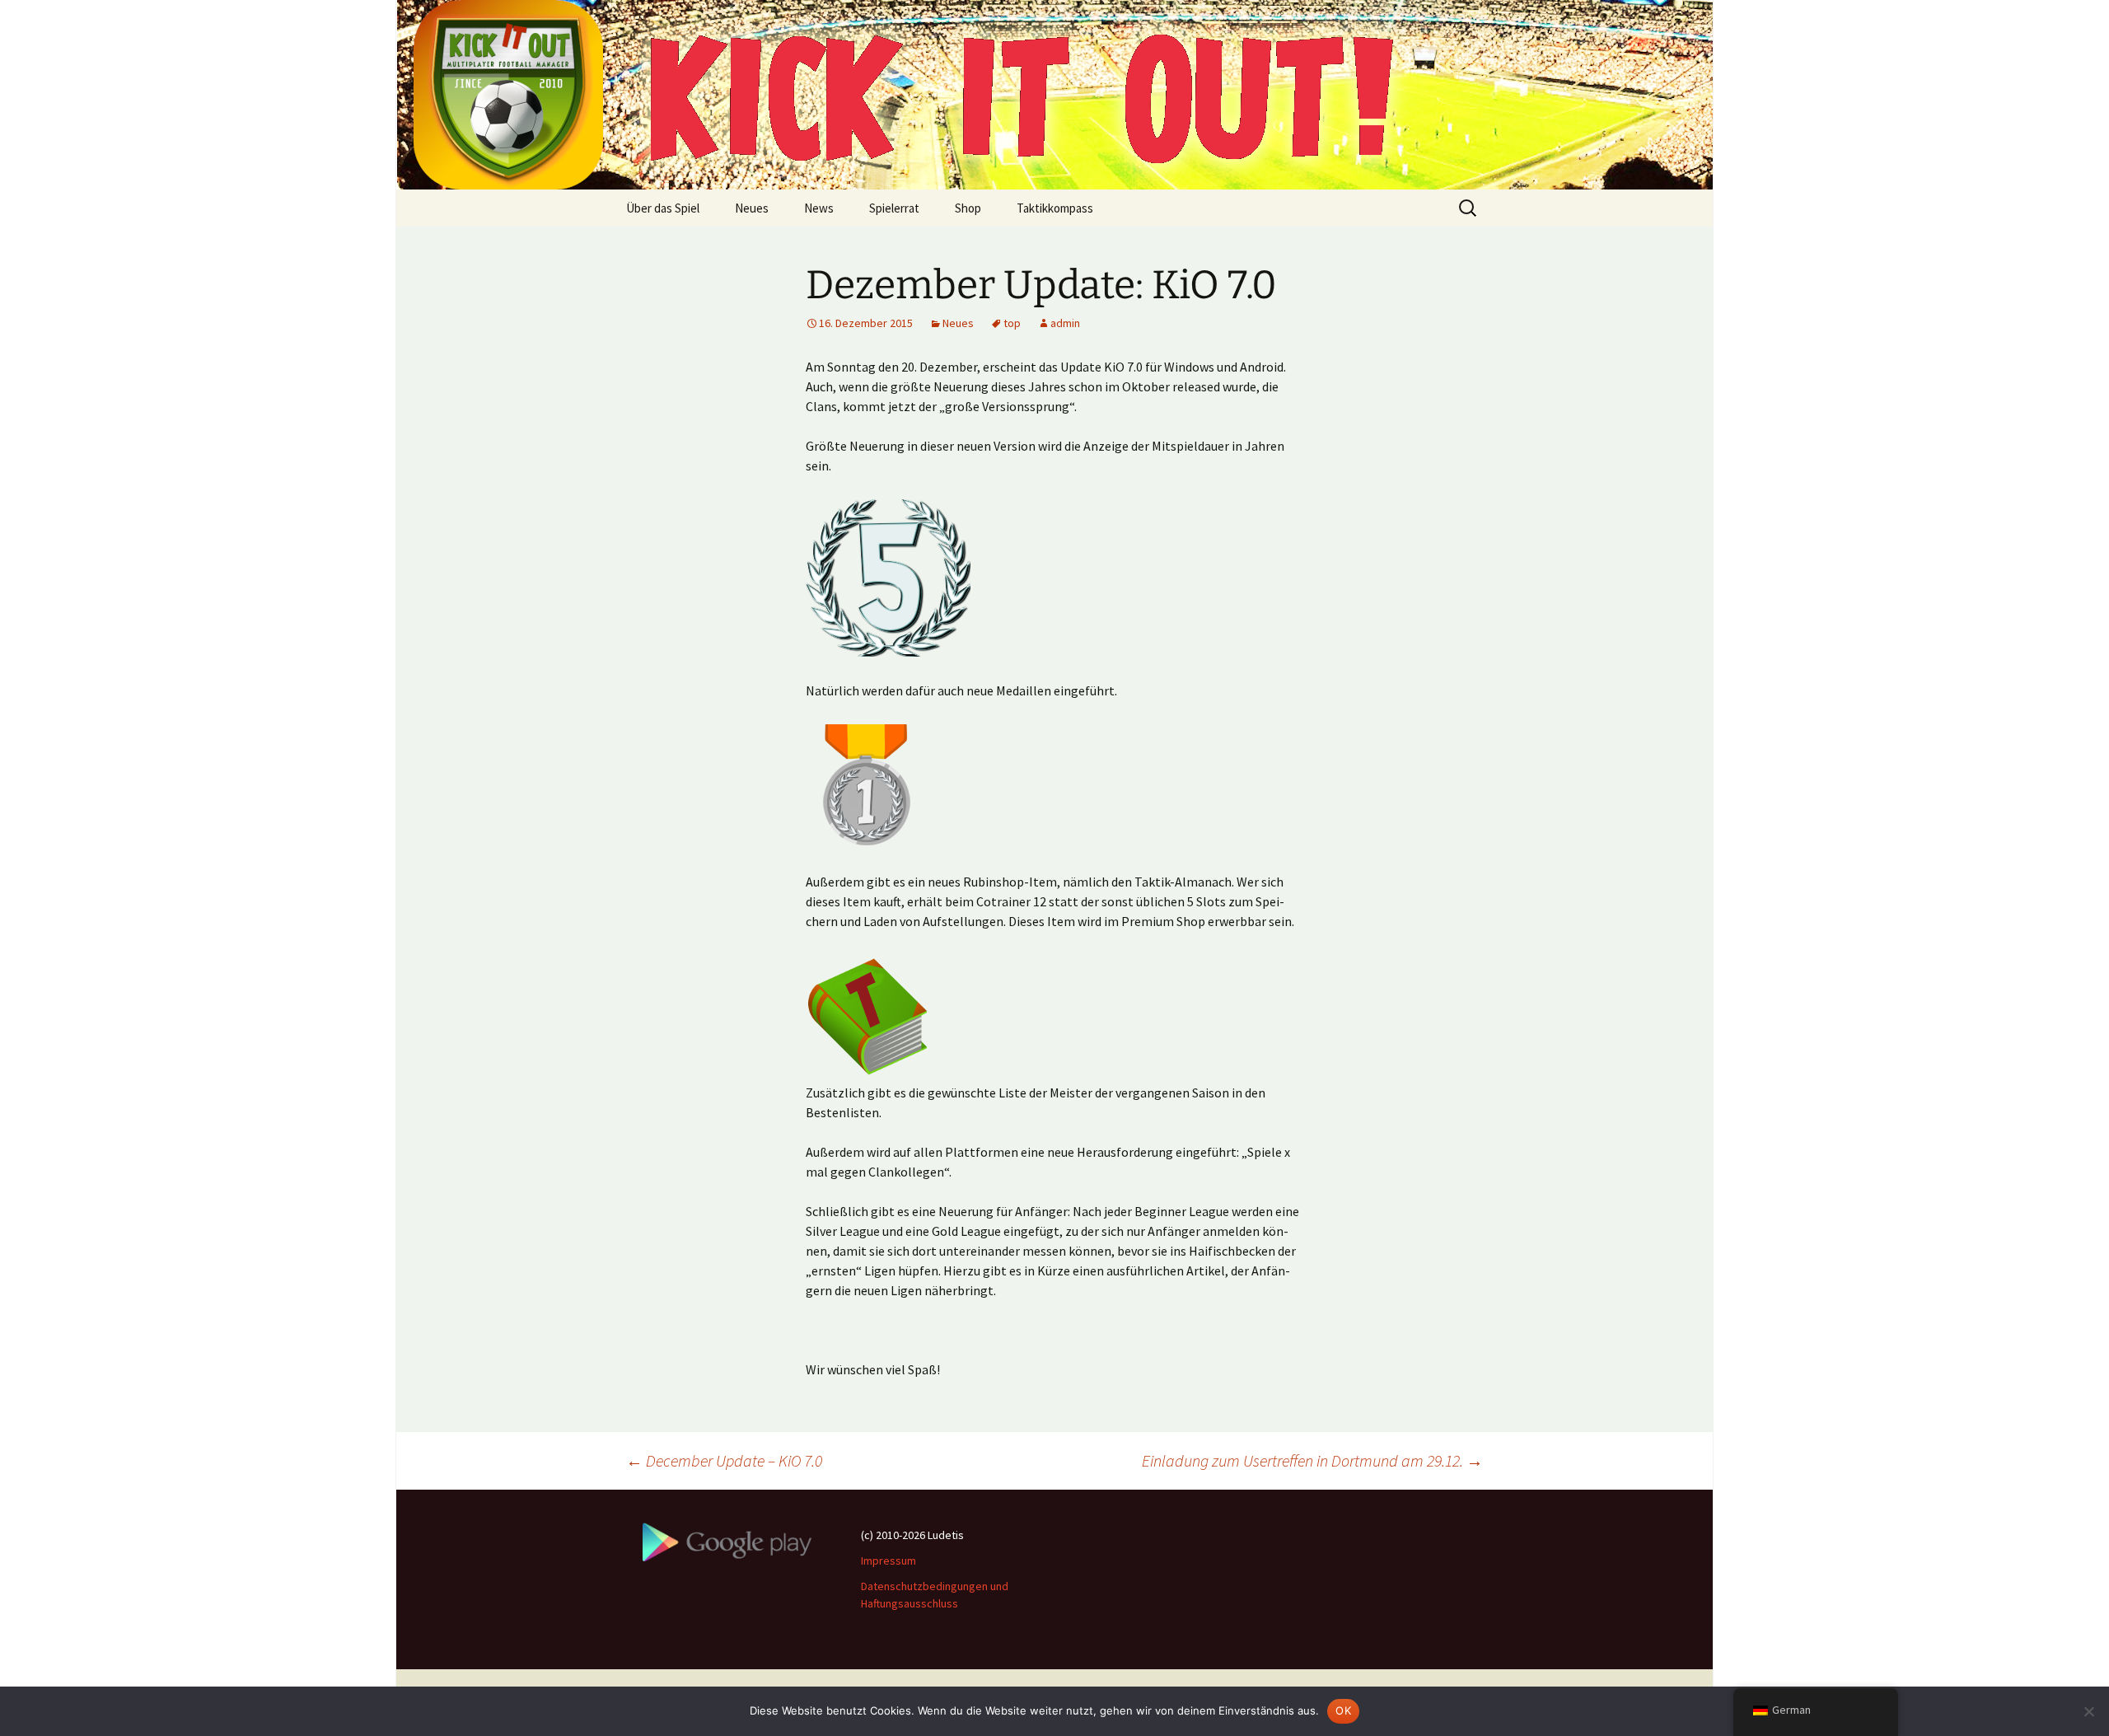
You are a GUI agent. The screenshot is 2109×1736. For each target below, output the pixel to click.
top (1012, 323)
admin (1065, 323)
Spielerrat (894, 208)
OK (1343, 1710)
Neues (752, 208)
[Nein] (2088, 1711)
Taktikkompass (1055, 208)
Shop (968, 208)
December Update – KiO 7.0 (724, 1460)
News (819, 208)
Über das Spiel (663, 208)
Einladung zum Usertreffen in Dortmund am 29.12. (1312, 1460)
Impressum (888, 1561)
